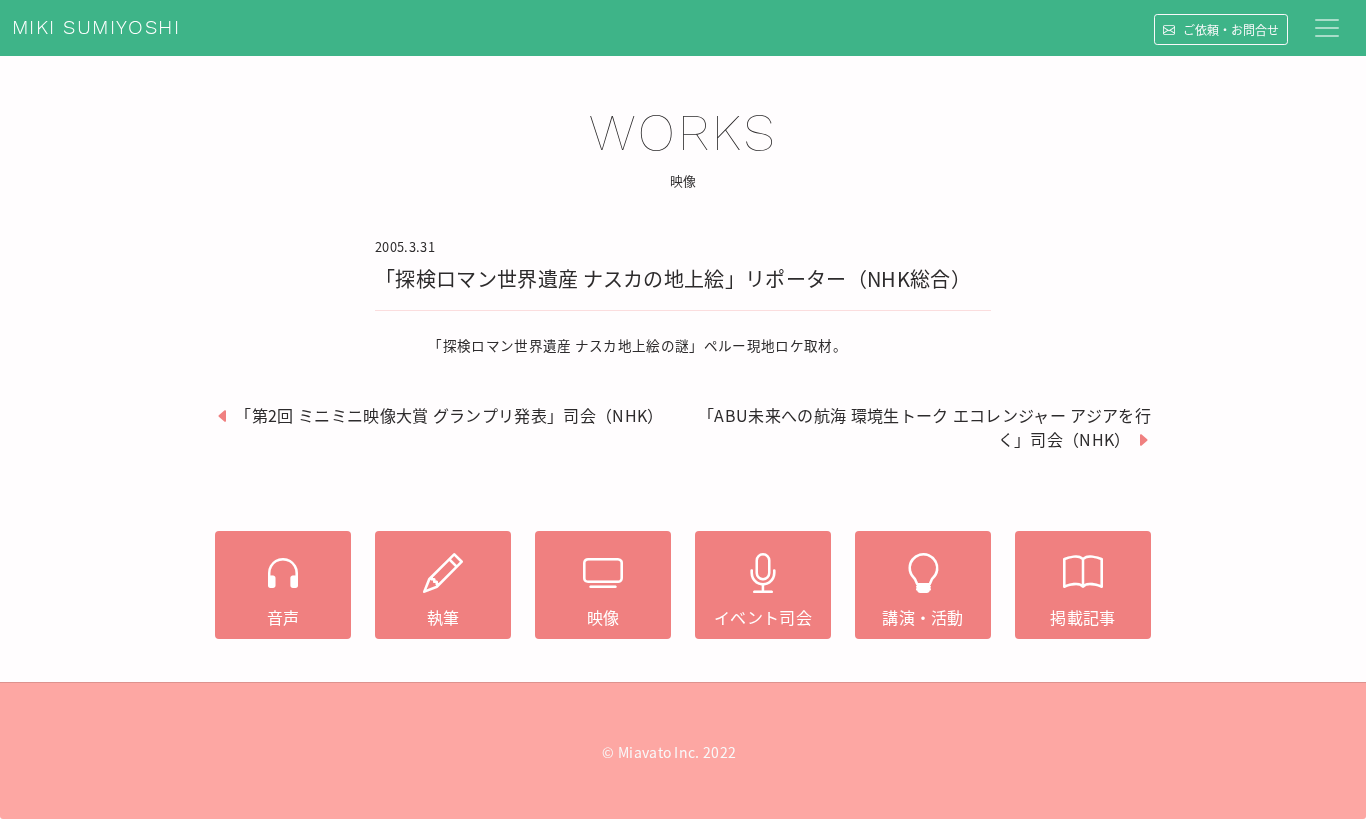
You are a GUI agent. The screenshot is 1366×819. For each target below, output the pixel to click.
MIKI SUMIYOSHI (96, 28)
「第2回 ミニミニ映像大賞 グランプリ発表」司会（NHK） (449, 415)
